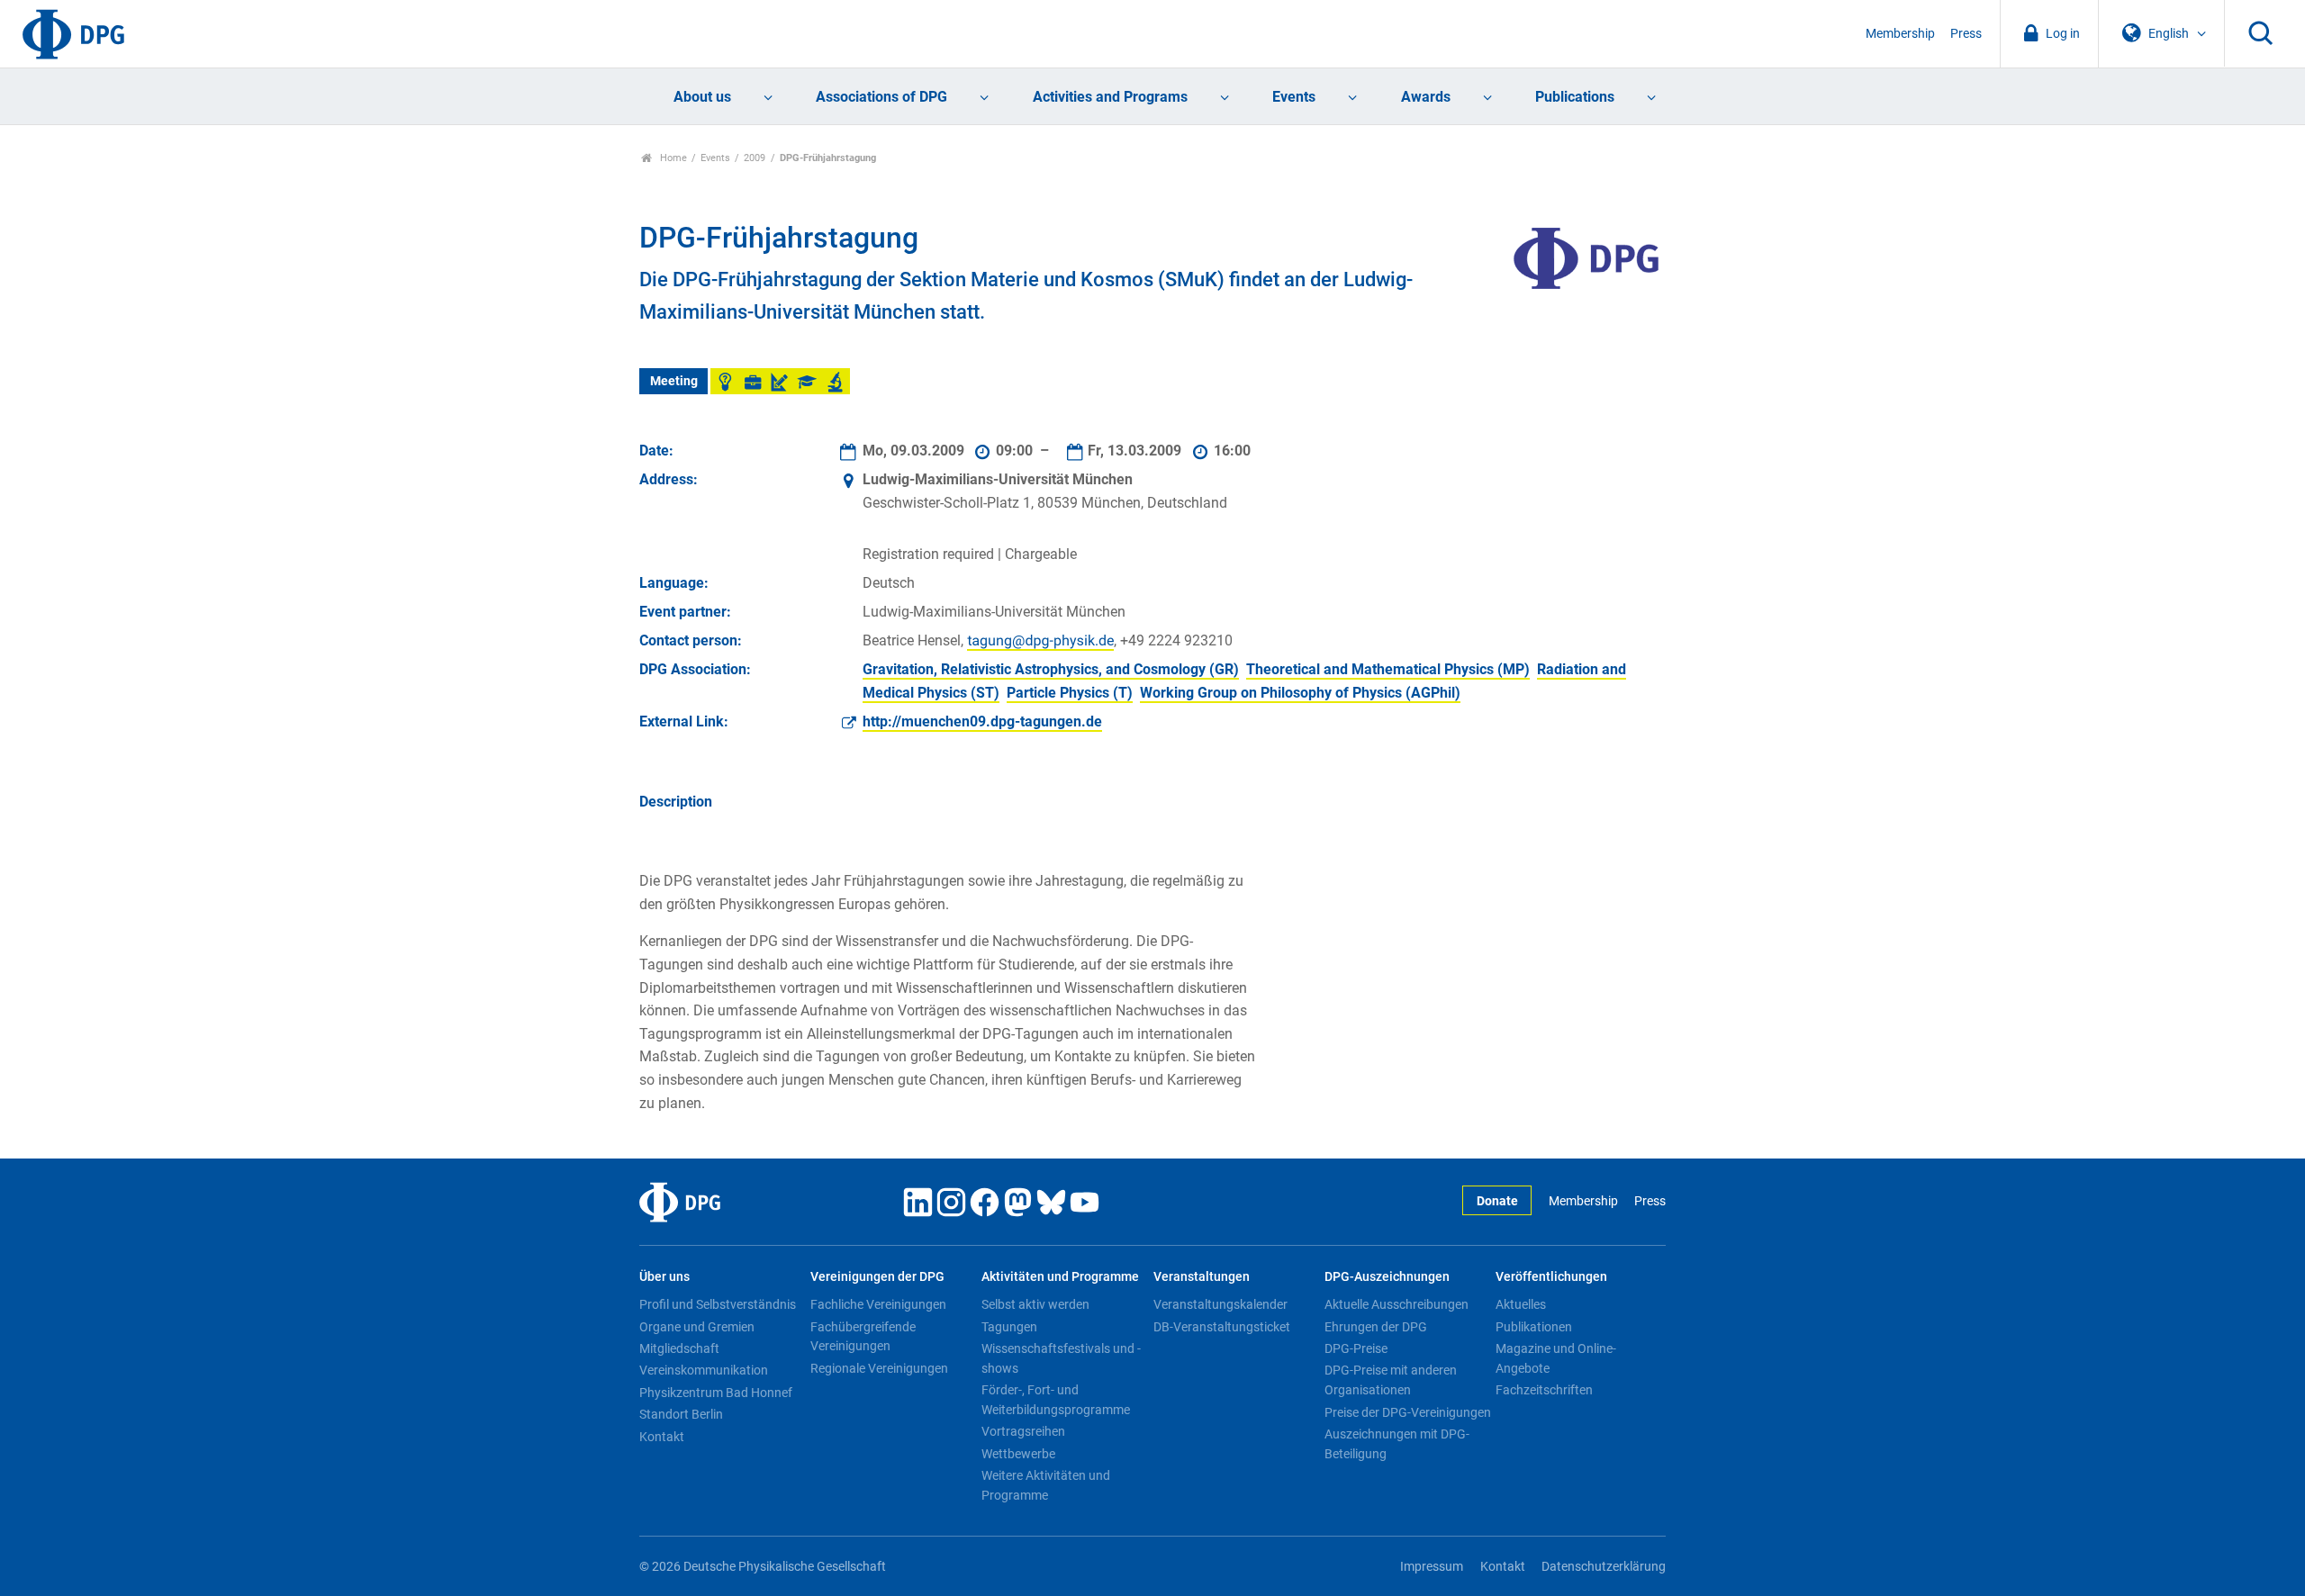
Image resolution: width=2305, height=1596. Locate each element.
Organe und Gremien (697, 1327)
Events (1294, 97)
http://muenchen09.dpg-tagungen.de (982, 721)
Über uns (664, 1277)
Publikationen (1534, 1327)
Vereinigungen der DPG (877, 1277)
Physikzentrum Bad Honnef (716, 1393)
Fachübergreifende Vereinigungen (863, 1337)
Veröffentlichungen (1551, 1277)
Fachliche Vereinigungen (878, 1304)
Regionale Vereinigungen (879, 1368)
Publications (1575, 97)
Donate (1497, 1201)
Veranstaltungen (1202, 1277)
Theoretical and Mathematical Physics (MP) (1388, 669)
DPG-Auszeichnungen (1387, 1277)
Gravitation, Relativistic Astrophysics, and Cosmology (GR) (1051, 669)
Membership (1900, 34)
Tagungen (1009, 1327)
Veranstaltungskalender (1220, 1304)
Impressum (1432, 1567)
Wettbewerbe (1018, 1454)
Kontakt (662, 1437)
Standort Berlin (681, 1414)
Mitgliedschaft (679, 1348)
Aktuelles (1521, 1304)
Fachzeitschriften (1544, 1390)
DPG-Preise (1356, 1348)
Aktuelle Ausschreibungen (1397, 1304)
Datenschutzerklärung (1604, 1567)
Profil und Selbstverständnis (718, 1304)
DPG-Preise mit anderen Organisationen (1391, 1380)
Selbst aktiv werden (1035, 1304)
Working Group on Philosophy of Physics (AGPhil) (1300, 693)
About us (702, 97)
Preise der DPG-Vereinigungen (1408, 1412)
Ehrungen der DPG (1376, 1327)
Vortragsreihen (1023, 1431)
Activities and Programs (1110, 97)
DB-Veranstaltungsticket (1222, 1327)
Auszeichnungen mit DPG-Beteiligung (1397, 1444)
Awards (1426, 97)
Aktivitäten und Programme (1060, 1277)
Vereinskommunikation (704, 1370)
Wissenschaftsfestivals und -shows (1061, 1358)
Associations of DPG (881, 97)
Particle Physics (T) (1070, 693)
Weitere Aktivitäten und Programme (1046, 1485)
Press (1966, 34)
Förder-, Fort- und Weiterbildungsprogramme (1056, 1400)
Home (672, 158)
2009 (755, 158)
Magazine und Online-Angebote (1556, 1358)
